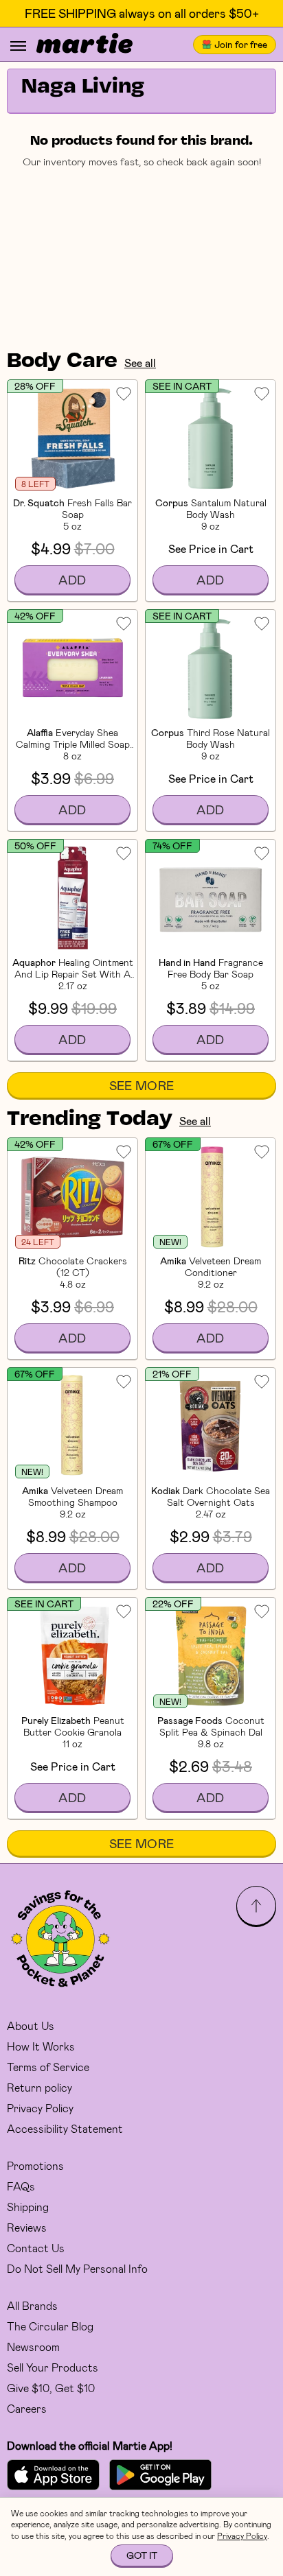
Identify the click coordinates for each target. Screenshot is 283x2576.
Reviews (27, 2227)
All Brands (32, 2305)
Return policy (39, 2087)
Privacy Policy (40, 2108)
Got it (142, 2555)
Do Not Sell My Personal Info (77, 2268)
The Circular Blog (50, 2326)
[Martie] (84, 45)
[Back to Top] (256, 1906)
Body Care (62, 362)
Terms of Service (48, 2067)
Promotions (35, 2165)
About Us (31, 2025)
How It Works (41, 2046)
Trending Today (90, 1120)
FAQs (21, 2186)
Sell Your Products (53, 2367)
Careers (27, 2408)
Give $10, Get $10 (51, 2388)
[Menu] (18, 46)
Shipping (28, 2207)
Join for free (241, 44)
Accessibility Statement (65, 2128)
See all (140, 363)
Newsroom (33, 2347)
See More (142, 1085)
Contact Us (36, 2248)
